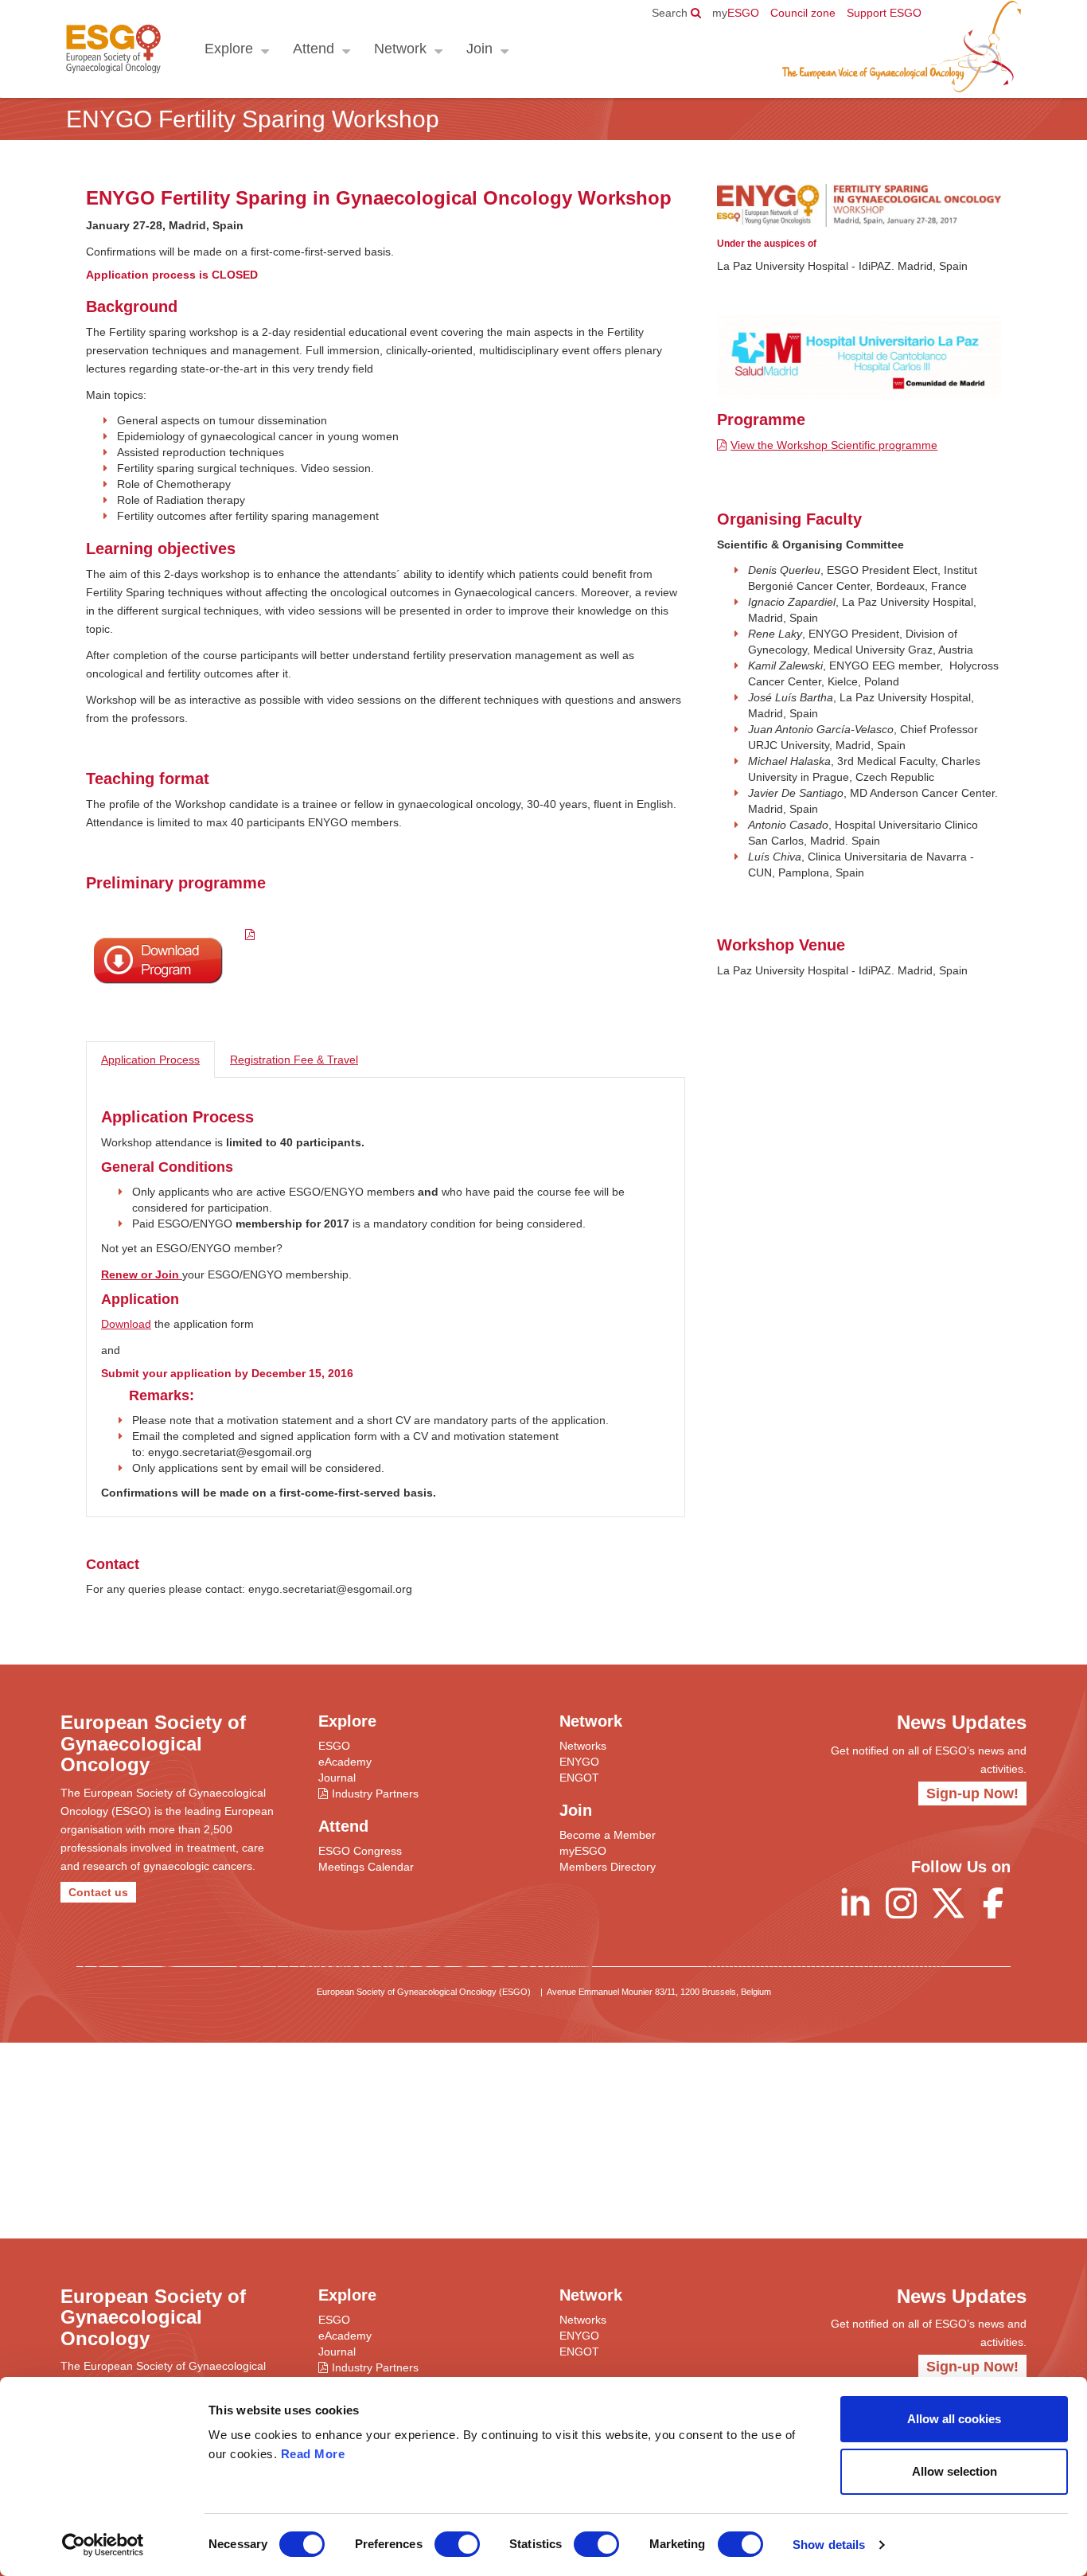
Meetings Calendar (366, 1867)
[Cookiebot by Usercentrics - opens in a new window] (103, 2545)
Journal (337, 1778)
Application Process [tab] (150, 1060)
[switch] (457, 2544)
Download (126, 1324)
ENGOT (579, 1778)
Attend (314, 49)
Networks (583, 1746)
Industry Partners (375, 1793)
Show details (829, 2545)
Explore (229, 49)
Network (400, 49)
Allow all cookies (954, 2419)
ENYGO (579, 1762)
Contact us (98, 1892)
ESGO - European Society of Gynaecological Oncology (113, 49)
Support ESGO (884, 13)
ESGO (736, 13)
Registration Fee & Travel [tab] (294, 1060)
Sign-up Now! (972, 1793)
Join (479, 49)
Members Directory (608, 1867)
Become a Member (608, 1835)
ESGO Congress (360, 1851)
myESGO (583, 1851)
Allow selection (955, 2471)
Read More (313, 2454)
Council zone (803, 13)
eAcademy (345, 1762)
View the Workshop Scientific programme (834, 445)
